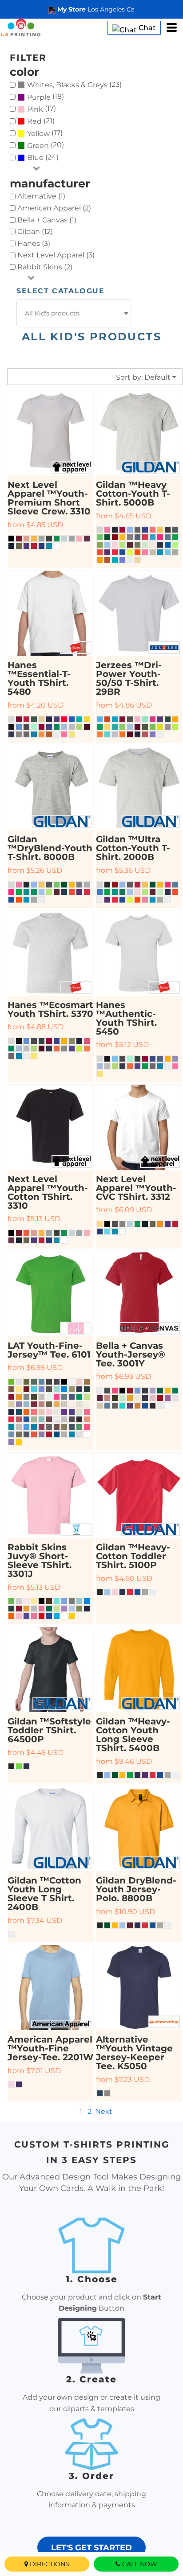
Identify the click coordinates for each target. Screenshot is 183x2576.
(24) (43, 158)
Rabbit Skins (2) (45, 267)
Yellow (38, 134)
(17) (42, 109)
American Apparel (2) (54, 208)
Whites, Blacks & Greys (67, 85)
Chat (146, 28)
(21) (41, 121)
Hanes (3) (34, 243)
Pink (35, 109)
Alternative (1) (41, 196)
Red (34, 121)
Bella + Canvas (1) (47, 220)
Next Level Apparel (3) (56, 255)
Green (38, 146)
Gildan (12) (35, 232)
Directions (50, 2564)
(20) (46, 145)
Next (104, 2111)
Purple (39, 97)
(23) (74, 85)
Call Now (140, 2564)
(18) (46, 97)
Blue (35, 158)
